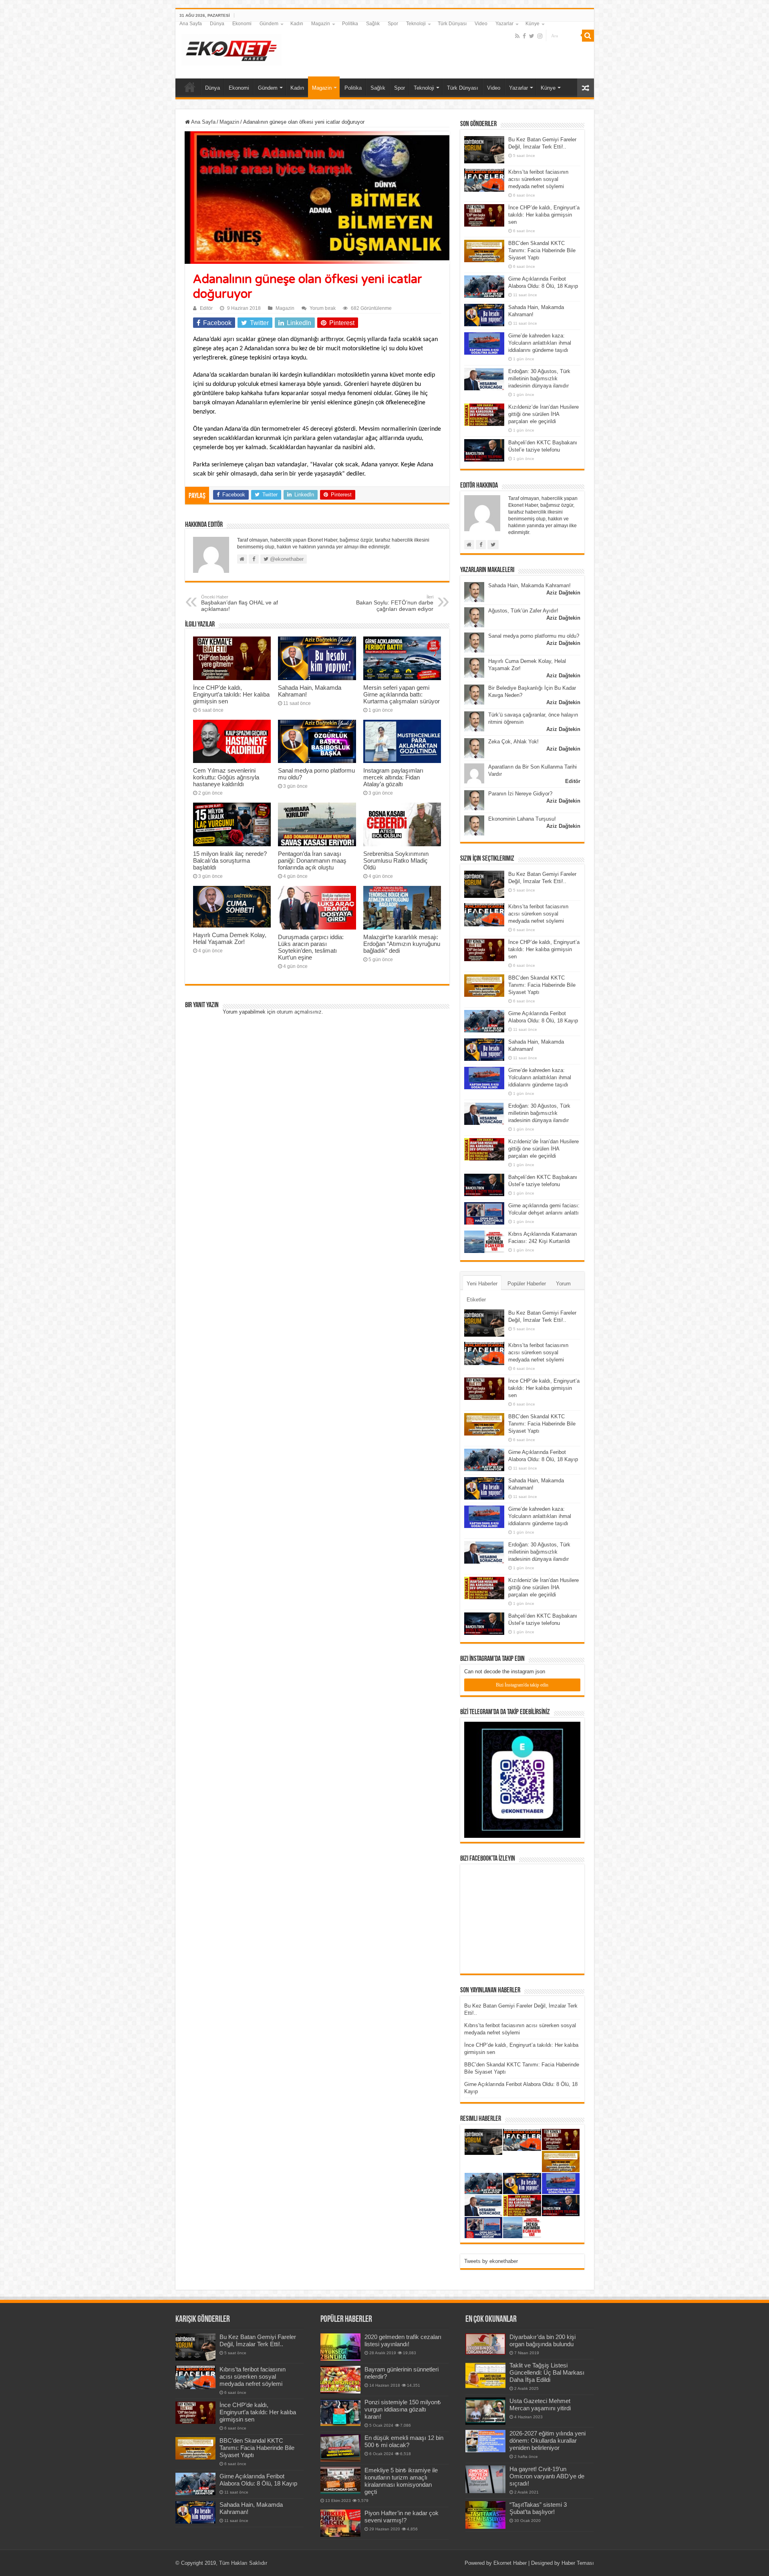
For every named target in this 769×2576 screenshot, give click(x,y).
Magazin (321, 24)
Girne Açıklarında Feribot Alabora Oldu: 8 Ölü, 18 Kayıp (258, 2480)
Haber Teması (578, 2563)
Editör (206, 308)
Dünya (217, 24)
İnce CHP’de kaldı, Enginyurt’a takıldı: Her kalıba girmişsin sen (231, 694)
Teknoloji (416, 24)
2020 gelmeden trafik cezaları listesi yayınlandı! (403, 2340)
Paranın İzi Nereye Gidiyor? (520, 794)
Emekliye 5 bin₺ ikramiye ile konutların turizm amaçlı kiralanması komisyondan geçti (401, 2481)
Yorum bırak (323, 308)
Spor (393, 24)
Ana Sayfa (191, 24)
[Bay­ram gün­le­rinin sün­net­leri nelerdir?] (340, 2379)
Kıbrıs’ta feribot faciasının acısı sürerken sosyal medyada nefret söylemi (538, 179)
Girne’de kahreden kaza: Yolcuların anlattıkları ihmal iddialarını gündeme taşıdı (540, 343)
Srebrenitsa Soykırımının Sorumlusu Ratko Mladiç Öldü (396, 860)
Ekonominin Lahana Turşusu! (522, 819)
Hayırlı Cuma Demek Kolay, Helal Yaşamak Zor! (230, 938)
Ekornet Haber (510, 2563)
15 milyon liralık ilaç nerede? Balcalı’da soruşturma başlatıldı (230, 860)
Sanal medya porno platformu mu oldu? (534, 636)
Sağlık (373, 24)
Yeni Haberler (482, 1284)
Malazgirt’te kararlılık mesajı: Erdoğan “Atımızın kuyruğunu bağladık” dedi (402, 944)
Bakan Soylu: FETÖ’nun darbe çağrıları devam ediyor (395, 603)
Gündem (269, 24)
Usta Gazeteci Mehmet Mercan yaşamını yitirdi (540, 2404)
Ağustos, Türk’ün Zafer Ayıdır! (523, 611)
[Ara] (588, 36)
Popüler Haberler (527, 1284)
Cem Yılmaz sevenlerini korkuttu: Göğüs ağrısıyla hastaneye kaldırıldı (226, 777)
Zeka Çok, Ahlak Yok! (513, 742)
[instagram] (540, 36)
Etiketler (476, 1300)
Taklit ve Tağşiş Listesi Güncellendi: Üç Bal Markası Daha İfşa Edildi (547, 2372)
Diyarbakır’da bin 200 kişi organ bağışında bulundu (543, 2340)
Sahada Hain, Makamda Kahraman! (529, 585)
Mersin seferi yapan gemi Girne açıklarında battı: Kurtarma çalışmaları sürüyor (402, 694)
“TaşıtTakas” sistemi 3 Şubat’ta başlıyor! (538, 2508)
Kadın (297, 24)
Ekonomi (242, 24)
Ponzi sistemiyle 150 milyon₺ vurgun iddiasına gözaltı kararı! (403, 2409)
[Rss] (517, 36)
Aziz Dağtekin (563, 593)
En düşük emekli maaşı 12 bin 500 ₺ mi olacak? (404, 2441)
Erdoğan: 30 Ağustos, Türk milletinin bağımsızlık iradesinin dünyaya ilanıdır (539, 378)
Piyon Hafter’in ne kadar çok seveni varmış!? (402, 2517)
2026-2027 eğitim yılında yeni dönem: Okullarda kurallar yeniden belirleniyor (548, 2440)
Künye (532, 24)
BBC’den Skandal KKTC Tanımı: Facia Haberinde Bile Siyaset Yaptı (542, 250)
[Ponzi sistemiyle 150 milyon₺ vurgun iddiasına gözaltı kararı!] (340, 2412)
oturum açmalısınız (299, 1012)
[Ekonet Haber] (232, 48)
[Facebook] (524, 36)
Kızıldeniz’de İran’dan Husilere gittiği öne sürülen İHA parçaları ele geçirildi (544, 414)
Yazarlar (504, 24)
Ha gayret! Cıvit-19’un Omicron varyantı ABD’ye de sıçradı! (547, 2476)
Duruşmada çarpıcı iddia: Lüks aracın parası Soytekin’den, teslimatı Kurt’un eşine (311, 947)
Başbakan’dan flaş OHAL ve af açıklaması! (240, 603)
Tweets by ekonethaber (491, 2261)
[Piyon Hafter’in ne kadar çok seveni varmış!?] (340, 2523)
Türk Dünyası (452, 24)
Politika (350, 24)
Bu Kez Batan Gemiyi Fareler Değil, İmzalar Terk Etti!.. (258, 2340)
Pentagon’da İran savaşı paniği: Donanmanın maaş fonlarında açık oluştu (312, 860)
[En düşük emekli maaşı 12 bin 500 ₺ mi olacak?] (340, 2448)
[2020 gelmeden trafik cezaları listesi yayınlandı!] (340, 2347)
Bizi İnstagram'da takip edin (522, 1685)
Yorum (563, 1284)
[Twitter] (532, 36)
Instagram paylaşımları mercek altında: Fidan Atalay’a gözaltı (393, 777)
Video (481, 24)
